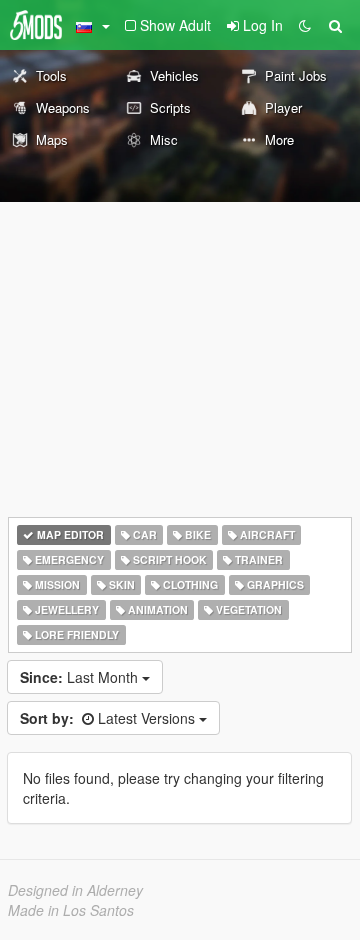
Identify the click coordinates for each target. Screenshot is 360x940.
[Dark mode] (305, 25)
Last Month (81, 677)
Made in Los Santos (71, 910)
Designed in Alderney (75, 890)
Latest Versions (109, 718)
